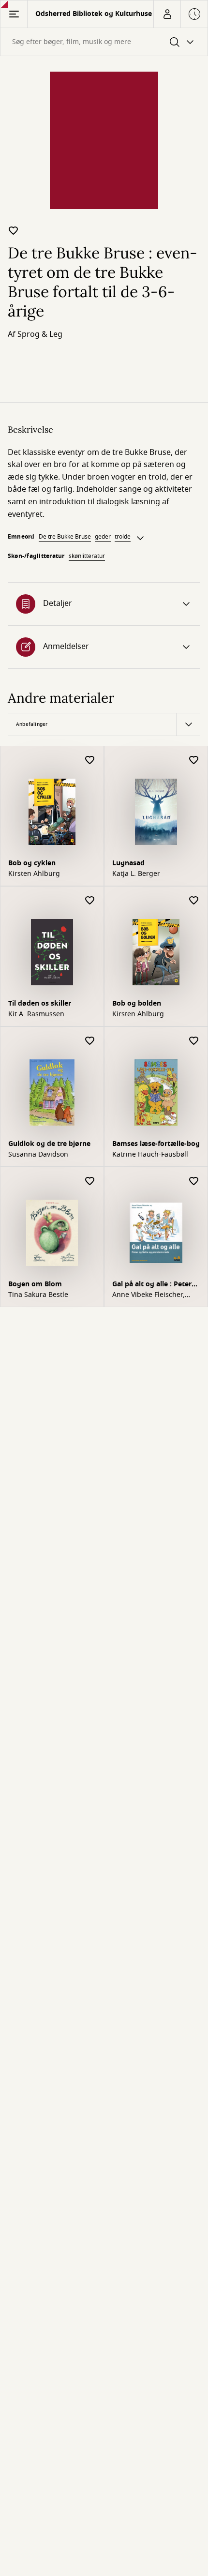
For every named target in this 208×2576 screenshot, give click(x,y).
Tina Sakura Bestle (38, 1295)
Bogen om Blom (35, 1284)
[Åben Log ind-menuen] (167, 14)
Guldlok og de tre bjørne (49, 1144)
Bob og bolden (137, 1003)
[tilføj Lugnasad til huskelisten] (194, 761)
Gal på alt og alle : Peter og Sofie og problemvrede (156, 1285)
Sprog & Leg (40, 334)
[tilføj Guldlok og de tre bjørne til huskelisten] (90, 1041)
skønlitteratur (87, 556)
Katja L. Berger (136, 874)
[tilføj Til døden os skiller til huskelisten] (90, 901)
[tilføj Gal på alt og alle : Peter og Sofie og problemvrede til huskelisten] (194, 1182)
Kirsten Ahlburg (34, 874)
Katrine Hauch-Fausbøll (150, 1155)
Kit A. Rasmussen (36, 1014)
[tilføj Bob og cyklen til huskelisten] (90, 761)
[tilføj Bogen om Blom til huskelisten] (90, 1182)
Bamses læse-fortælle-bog (156, 1144)
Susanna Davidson (38, 1155)
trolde (123, 537)
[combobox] (104, 42)
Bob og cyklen (32, 863)
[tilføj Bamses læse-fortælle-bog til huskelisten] (194, 1041)
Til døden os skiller (40, 1003)
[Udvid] (140, 538)
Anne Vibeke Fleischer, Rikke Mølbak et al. (149, 1295)
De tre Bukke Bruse (65, 537)
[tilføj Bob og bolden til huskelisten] (194, 901)
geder (103, 537)
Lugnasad (128, 863)
